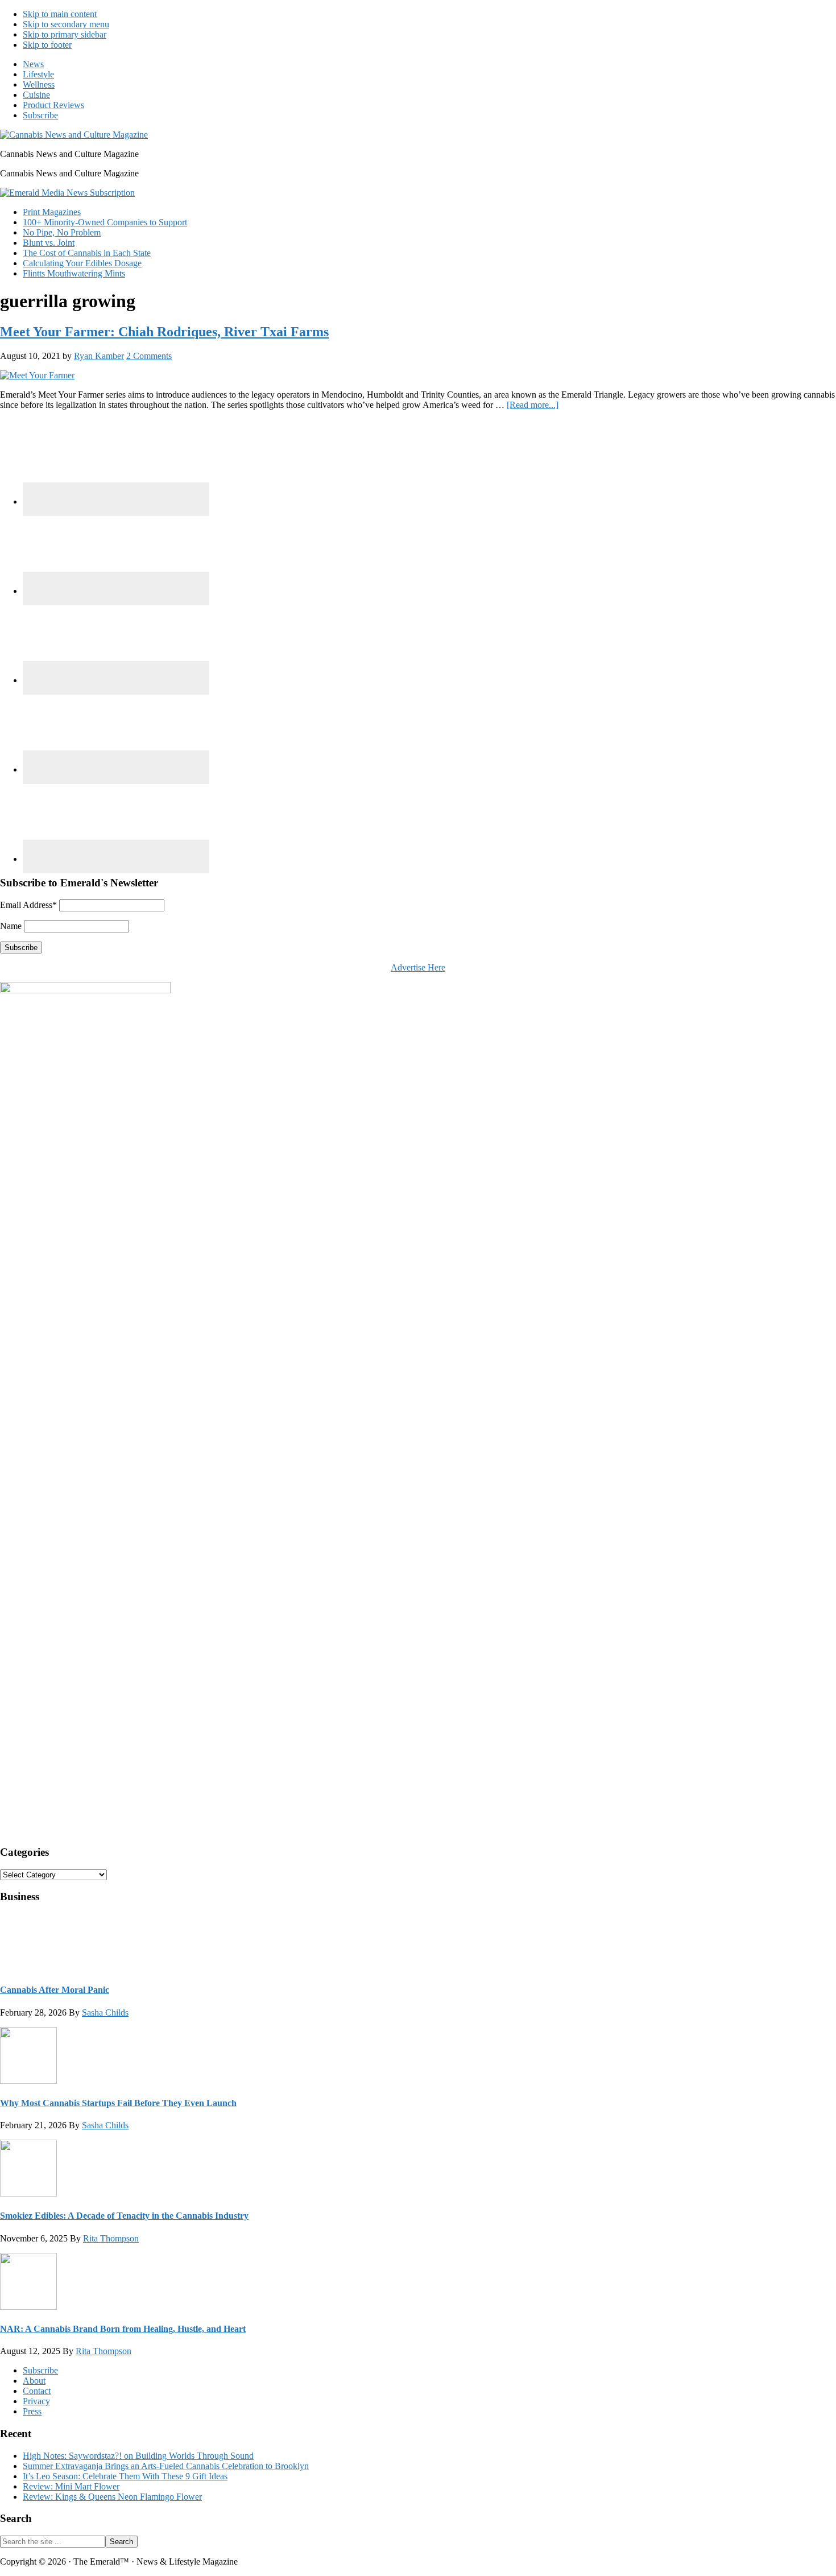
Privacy (36, 2401)
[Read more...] (533, 405)
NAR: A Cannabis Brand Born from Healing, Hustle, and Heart (123, 2329)
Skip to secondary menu (66, 24)
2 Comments (149, 356)
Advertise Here (418, 967)
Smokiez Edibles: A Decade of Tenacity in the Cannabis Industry (124, 2216)
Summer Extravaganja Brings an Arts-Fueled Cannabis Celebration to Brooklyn (166, 2466)
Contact (37, 2391)
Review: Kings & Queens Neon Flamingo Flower (112, 2497)
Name (11, 926)
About (34, 2381)
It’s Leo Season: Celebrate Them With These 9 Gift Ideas (125, 2476)
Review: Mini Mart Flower (71, 2486)
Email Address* (28, 905)
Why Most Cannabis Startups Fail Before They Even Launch (118, 2103)
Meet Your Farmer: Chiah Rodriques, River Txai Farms (164, 332)
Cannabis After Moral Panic (55, 1990)
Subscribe (40, 2370)
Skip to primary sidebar (65, 34)
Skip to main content (60, 14)
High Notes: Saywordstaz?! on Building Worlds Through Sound (138, 2456)
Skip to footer (47, 45)
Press (32, 2411)
